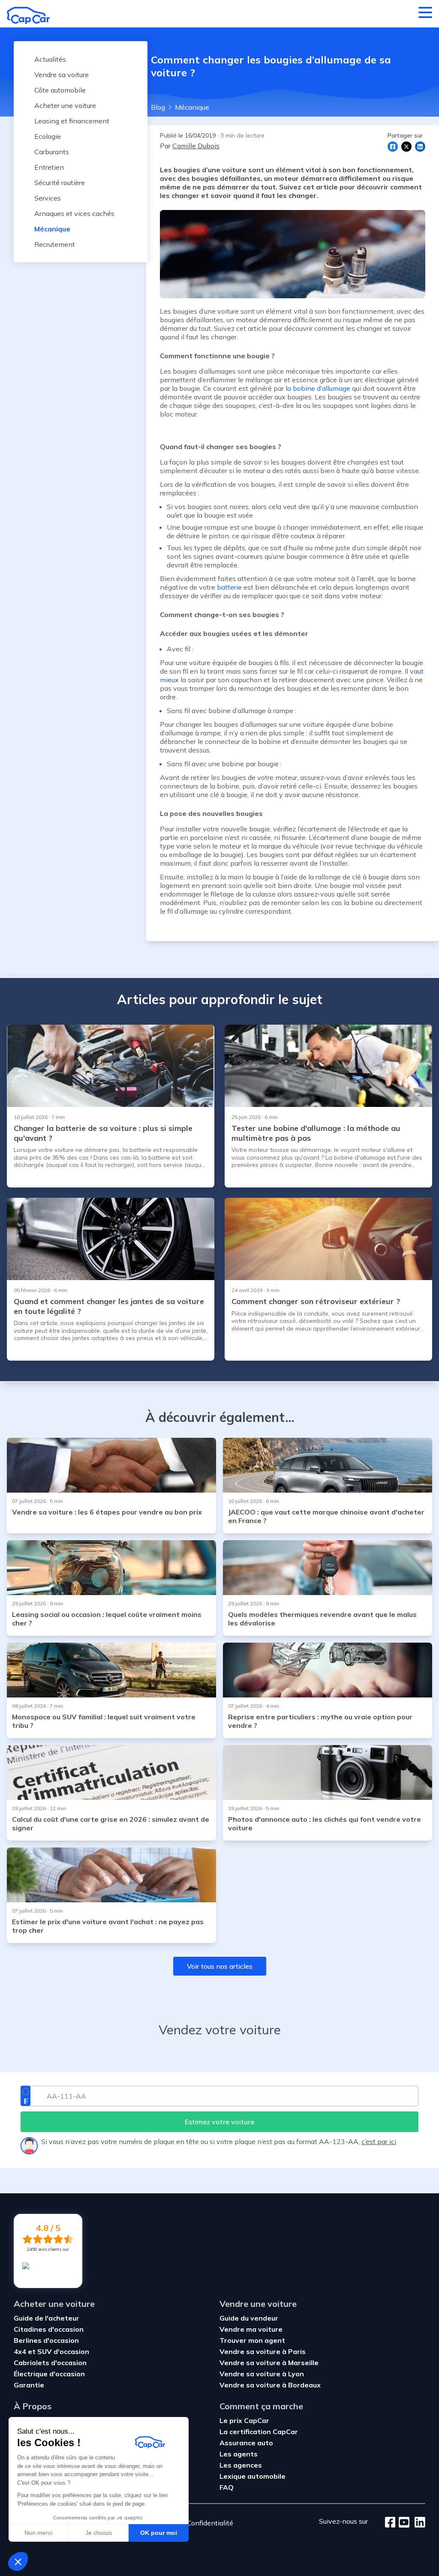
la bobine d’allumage (318, 388)
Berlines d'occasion (46, 2340)
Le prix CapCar (244, 2420)
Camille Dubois (196, 146)
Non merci (38, 2533)
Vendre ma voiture (251, 2329)
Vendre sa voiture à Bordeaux (270, 2385)
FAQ (227, 2487)
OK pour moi (159, 2533)
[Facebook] (390, 2523)
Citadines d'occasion (49, 2329)
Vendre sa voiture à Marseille (269, 2363)
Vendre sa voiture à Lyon (262, 2374)
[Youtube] (402, 2523)
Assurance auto (246, 2443)
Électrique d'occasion (49, 2374)
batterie (229, 587)
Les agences (241, 2465)
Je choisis (99, 2533)
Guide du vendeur (249, 2318)
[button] (18, 2561)
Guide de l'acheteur (47, 2318)
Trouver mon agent (252, 2340)
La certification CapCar (259, 2432)
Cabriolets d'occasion (50, 2363)
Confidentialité (210, 2523)
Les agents (239, 2454)
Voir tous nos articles (220, 1966)
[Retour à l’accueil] (28, 15)
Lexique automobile (253, 2476)
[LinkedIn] (417, 2523)
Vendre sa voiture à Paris (263, 2351)
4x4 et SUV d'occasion (51, 2351)
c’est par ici (379, 2141)
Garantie (29, 2385)
